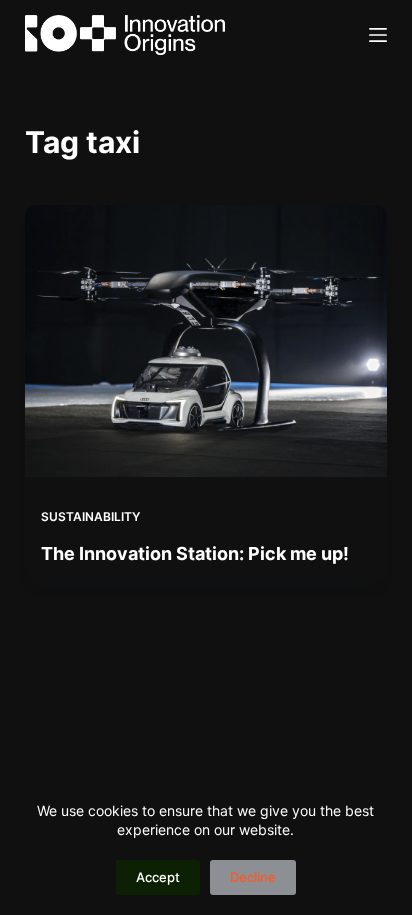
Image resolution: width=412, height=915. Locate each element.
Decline (253, 877)
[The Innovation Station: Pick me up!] (206, 341)
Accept (158, 877)
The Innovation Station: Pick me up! (195, 553)
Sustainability (90, 516)
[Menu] (378, 35)
